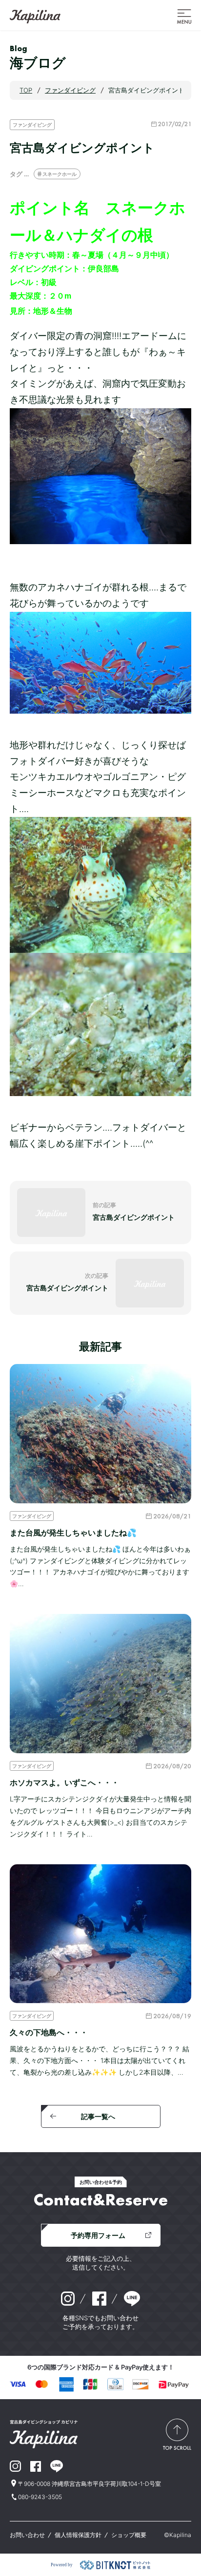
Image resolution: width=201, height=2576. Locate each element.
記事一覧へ (98, 2116)
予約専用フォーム (98, 2235)
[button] (184, 16)
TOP (26, 90)
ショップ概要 (129, 2535)
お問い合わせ (27, 2535)
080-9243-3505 (40, 2497)
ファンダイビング (32, 125)
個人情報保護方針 (78, 2535)
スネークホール (60, 174)
